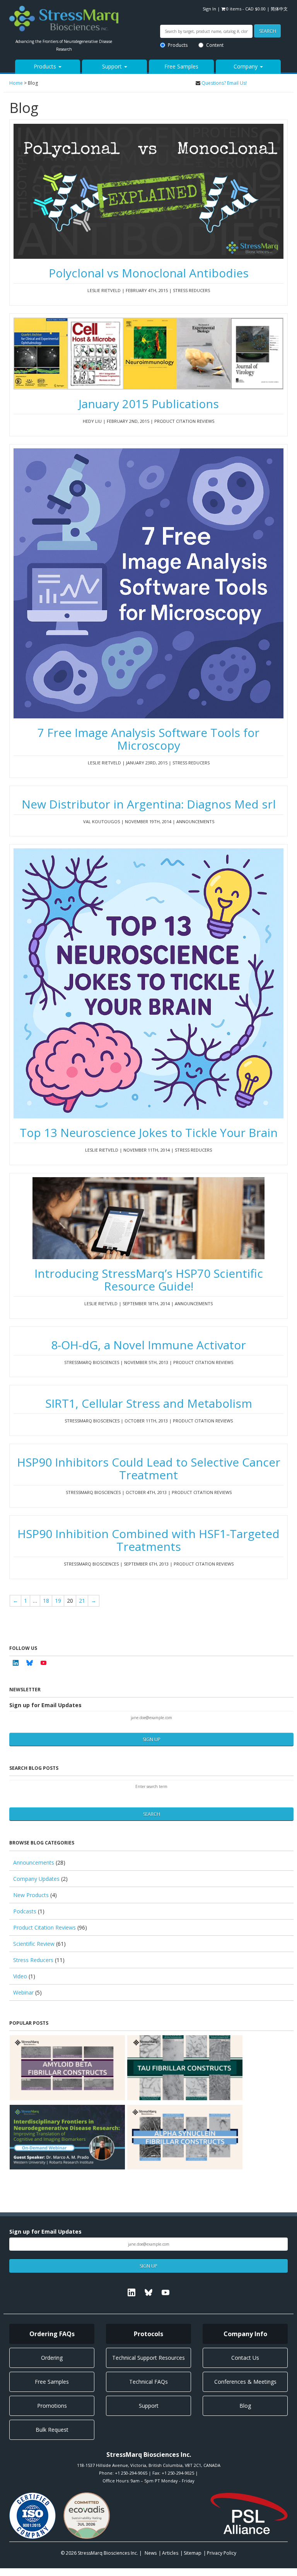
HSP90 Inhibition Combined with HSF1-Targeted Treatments (148, 1540)
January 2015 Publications (149, 404)
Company (246, 66)
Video (20, 1976)
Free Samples (181, 66)
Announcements (34, 1862)
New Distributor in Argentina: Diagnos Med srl (149, 804)
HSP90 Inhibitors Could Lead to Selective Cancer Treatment (149, 1468)
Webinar (23, 1992)
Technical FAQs (148, 2382)
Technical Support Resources (148, 2358)
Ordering (52, 2358)
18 (46, 1601)
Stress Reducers (33, 1960)
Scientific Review (34, 1944)
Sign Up (152, 1739)
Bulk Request (52, 2430)
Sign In (209, 9)
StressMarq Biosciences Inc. (108, 2553)
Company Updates (36, 1879)
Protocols (148, 2334)
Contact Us (245, 2358)
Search (268, 31)
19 (58, 1601)
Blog (245, 2406)
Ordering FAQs (52, 2334)
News (151, 2553)
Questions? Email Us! (224, 83)
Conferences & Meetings (245, 2382)
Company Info (245, 2334)
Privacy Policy (222, 2553)
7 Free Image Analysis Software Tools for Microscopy (148, 739)
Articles (170, 2553)
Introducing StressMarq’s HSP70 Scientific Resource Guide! (149, 1280)
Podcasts (25, 1911)
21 (82, 1601)
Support (113, 66)
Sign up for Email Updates (45, 1705)
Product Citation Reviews (44, 1927)
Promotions (52, 2406)
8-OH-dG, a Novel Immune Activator (148, 1345)
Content (215, 45)
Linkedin (15, 1663)
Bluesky (29, 1663)
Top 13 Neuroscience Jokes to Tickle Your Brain (149, 1132)
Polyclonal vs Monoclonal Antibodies (149, 273)
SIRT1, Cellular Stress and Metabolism (149, 1403)
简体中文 (279, 9)
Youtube (43, 1663)
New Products (31, 1895)
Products (178, 45)
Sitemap (193, 2553)
